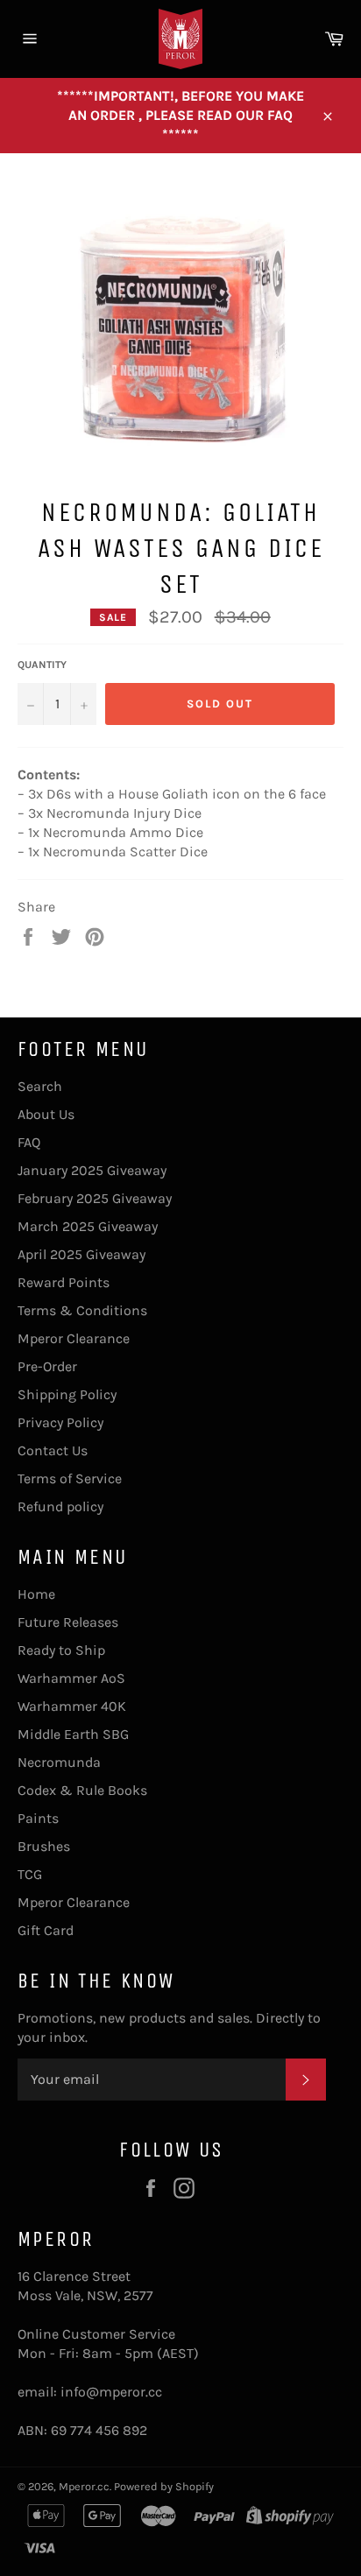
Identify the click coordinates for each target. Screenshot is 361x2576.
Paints (38, 1818)
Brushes (44, 1846)
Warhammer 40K (72, 1706)
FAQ (29, 1142)
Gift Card (46, 1930)
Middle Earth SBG (73, 1734)
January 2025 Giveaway (92, 1170)
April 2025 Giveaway (81, 1254)
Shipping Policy (67, 1394)
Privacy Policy (60, 1422)
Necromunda (59, 1762)
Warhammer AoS (71, 1678)
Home (36, 1594)
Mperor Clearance (74, 1338)
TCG (30, 1874)
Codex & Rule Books (82, 1790)
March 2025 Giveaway (88, 1226)
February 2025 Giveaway (95, 1198)
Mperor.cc (84, 2486)
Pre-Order (47, 1366)
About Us (46, 1114)
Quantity (42, 665)
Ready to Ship (61, 1650)
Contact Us (53, 1450)
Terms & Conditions (82, 1310)
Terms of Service (70, 1478)
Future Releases (68, 1622)
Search (40, 1086)
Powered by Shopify (164, 2486)
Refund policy (60, 1506)
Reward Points (64, 1282)
